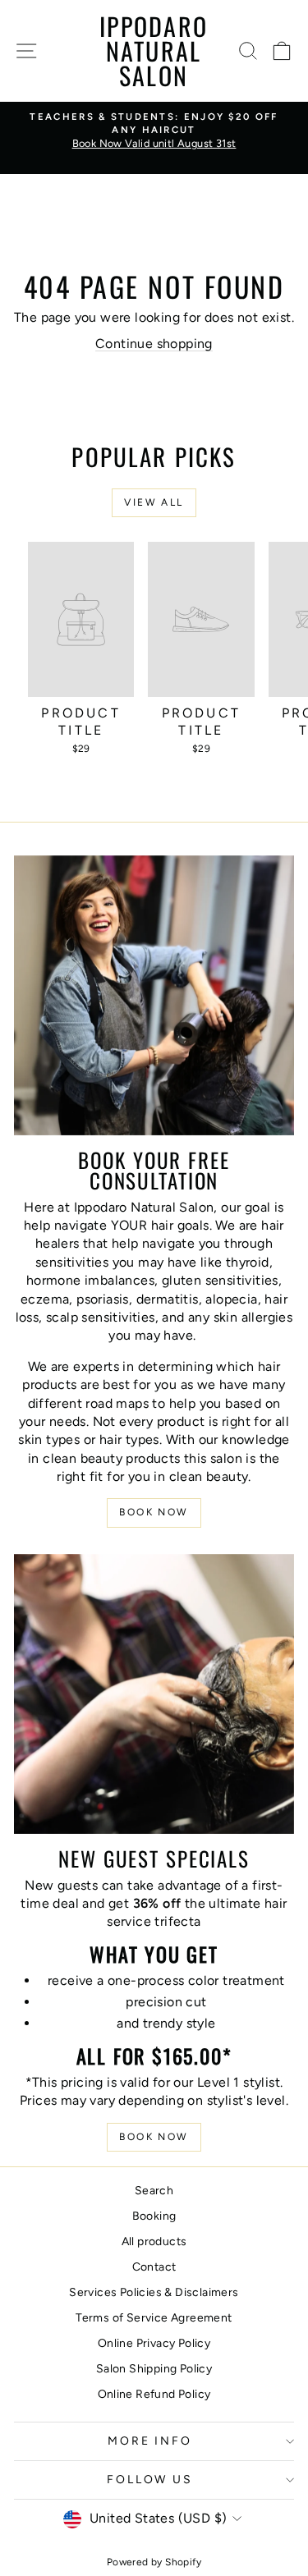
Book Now (154, 1512)
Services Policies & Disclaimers (154, 2292)
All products (154, 2241)
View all (154, 502)
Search (154, 2191)
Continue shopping (154, 344)
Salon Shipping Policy (154, 2369)
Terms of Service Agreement (154, 2318)
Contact (154, 2267)
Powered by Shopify (154, 2562)
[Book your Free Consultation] (154, 995)
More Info (149, 2441)
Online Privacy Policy (154, 2343)
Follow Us (149, 2480)
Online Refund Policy (154, 2394)
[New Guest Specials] (154, 1694)
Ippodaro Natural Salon (154, 50)
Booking (154, 2216)
